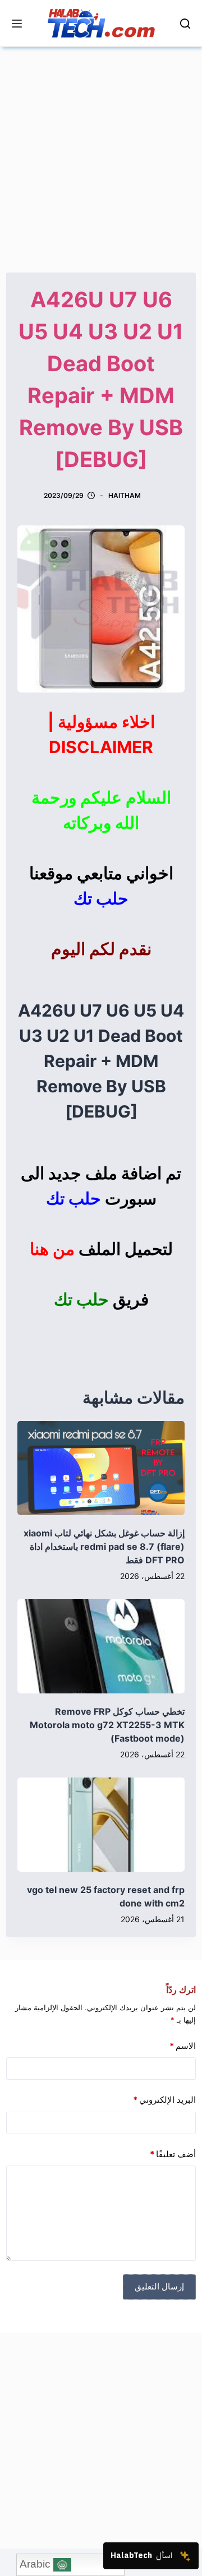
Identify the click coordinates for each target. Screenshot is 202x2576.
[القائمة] (17, 24)
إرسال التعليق (159, 2286)
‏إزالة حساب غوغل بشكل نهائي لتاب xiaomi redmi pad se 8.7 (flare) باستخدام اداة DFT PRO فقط (104, 1546)
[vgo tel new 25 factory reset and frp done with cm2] (101, 1825)
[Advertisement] (101, 148)
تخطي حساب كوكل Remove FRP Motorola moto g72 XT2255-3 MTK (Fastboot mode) (107, 1725)
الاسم (183, 2046)
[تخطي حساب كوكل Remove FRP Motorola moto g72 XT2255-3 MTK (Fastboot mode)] (101, 1646)
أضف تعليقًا (173, 2154)
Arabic (36, 2564)
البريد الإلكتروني (164, 2100)
